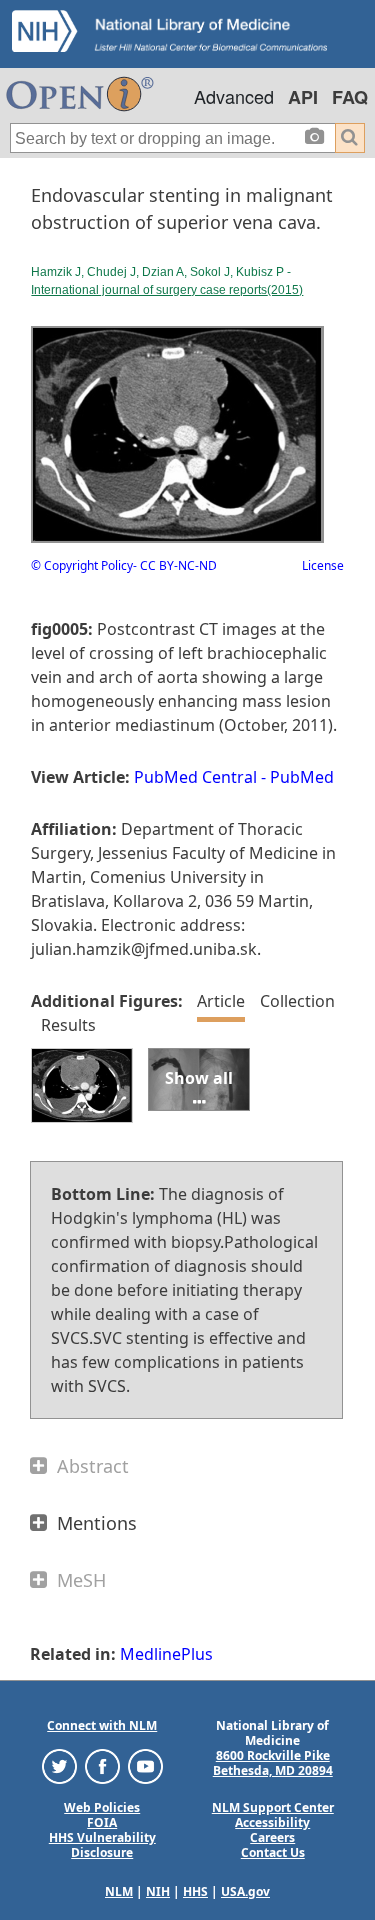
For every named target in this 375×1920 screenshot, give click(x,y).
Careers (272, 1837)
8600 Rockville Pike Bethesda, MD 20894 (273, 1763)
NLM (119, 1891)
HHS (195, 1891)
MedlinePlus (166, 1654)
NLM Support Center (273, 1807)
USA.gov (245, 1891)
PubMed (302, 777)
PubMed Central (195, 777)
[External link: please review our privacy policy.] (59, 1765)
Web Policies (102, 1807)
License (323, 565)
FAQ (350, 97)
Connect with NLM (102, 1725)
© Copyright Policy (82, 565)
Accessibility (272, 1822)
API (303, 97)
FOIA (102, 1822)
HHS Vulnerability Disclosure (102, 1845)
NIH (158, 1891)
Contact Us (273, 1852)
